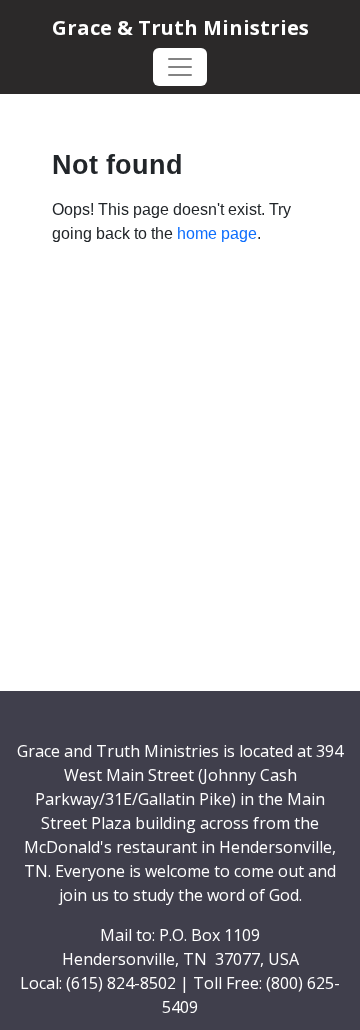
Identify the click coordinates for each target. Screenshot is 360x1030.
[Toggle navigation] (180, 67)
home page (217, 233)
